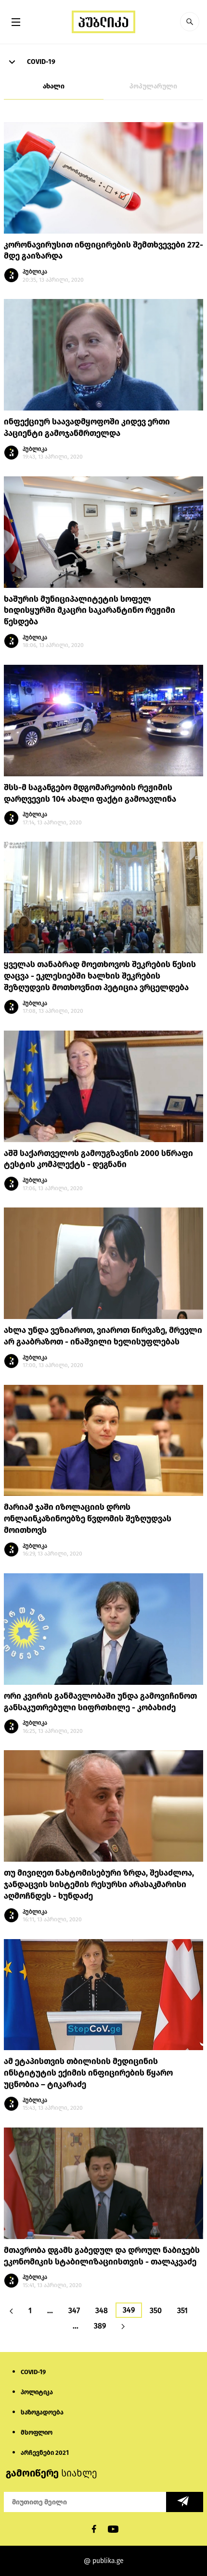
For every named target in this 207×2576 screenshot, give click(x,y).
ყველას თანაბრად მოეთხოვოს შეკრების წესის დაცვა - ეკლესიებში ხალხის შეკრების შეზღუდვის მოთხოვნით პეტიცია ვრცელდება (100, 976)
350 (156, 2310)
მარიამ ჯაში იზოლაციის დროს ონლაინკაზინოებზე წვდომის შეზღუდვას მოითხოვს (88, 1519)
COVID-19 (40, 62)
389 (100, 2326)
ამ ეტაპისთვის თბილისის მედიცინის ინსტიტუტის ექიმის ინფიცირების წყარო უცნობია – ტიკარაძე (88, 2073)
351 (182, 2310)
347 (74, 2310)
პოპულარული (153, 86)
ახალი (54, 86)
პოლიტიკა (37, 2392)
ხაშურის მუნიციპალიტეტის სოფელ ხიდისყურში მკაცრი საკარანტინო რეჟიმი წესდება (90, 611)
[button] (190, 22)
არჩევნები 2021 (45, 2453)
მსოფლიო (37, 2433)
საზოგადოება (42, 2412)
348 (102, 2310)
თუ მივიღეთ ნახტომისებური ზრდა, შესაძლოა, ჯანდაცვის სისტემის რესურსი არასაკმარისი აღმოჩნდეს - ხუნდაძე (99, 1885)
